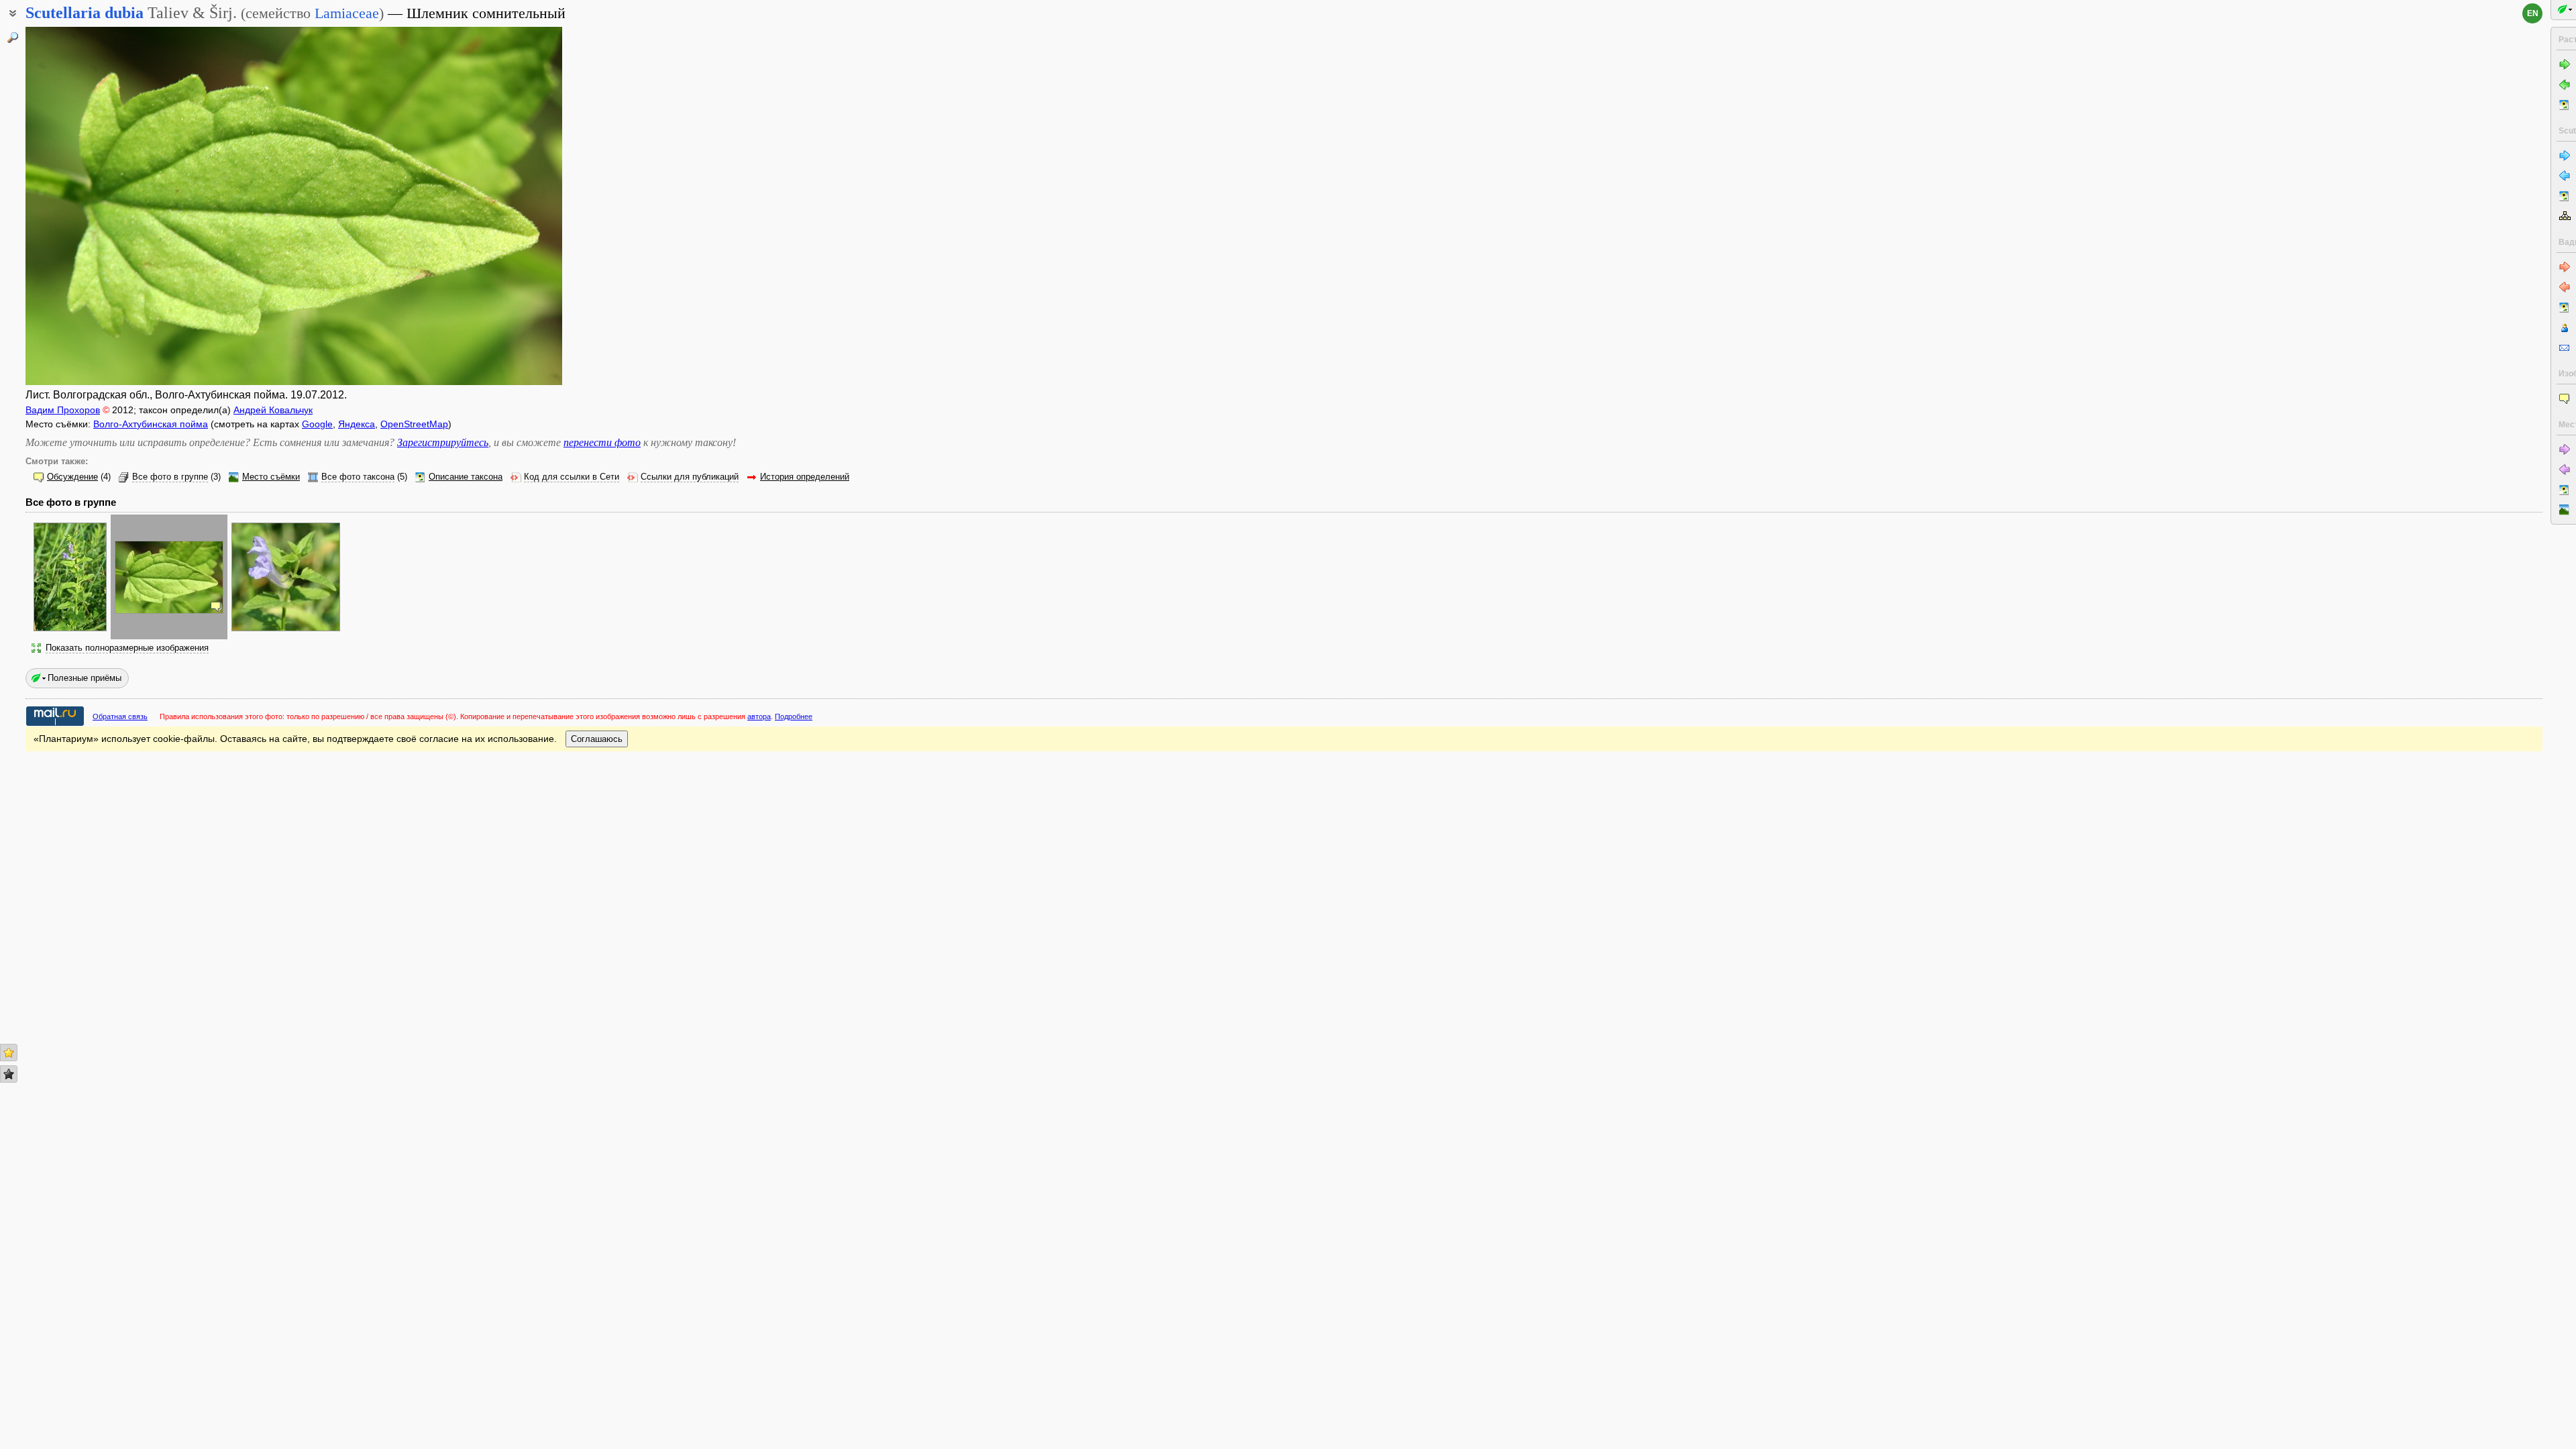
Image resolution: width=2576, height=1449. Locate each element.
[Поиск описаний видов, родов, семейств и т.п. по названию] (13, 38)
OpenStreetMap (414, 424)
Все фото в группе (170, 477)
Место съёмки (271, 477)
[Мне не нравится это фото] (9, 1074)
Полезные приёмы (85, 678)
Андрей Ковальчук (273, 410)
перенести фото (602, 442)
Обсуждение (72, 477)
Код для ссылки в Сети (572, 477)
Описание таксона (466, 477)
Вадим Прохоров (63, 410)
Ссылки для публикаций (690, 477)
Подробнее (794, 716)
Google (317, 424)
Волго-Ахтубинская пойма (151, 424)
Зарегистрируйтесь (443, 442)
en (2533, 13)
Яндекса (357, 424)
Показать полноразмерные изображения (127, 648)
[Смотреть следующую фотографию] (505, 206)
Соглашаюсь (597, 739)
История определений (805, 477)
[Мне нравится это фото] (9, 1053)
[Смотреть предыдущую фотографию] (83, 206)
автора (759, 716)
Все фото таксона (358, 477)
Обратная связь (120, 716)
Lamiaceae (347, 13)
